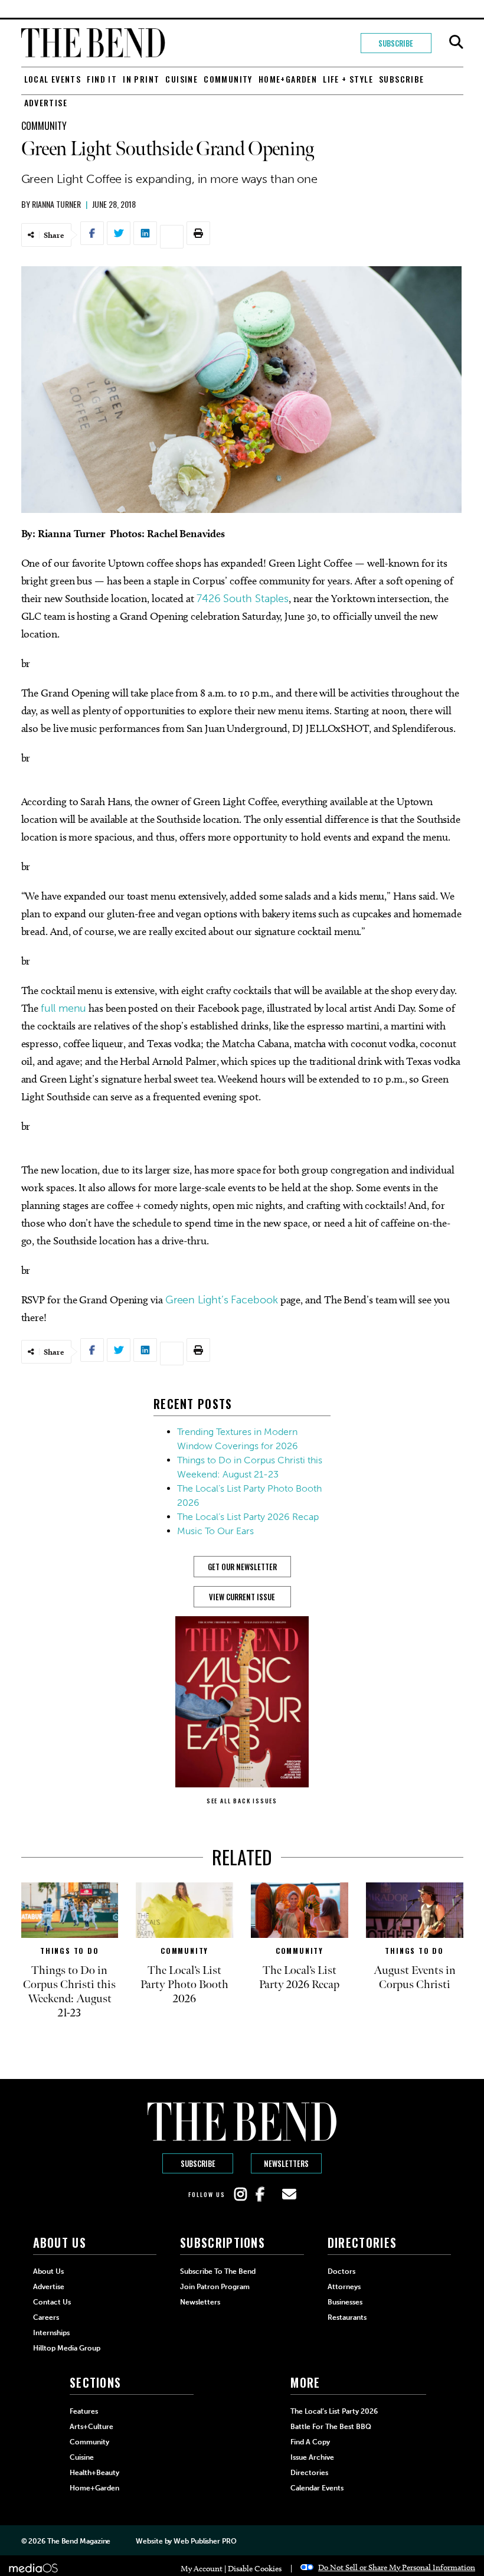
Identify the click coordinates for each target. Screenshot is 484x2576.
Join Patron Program (215, 2287)
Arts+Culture (91, 2427)
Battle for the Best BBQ (331, 2427)
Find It (102, 79)
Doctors (341, 2271)
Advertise (46, 102)
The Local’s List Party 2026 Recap (248, 1517)
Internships (51, 2333)
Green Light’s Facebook (222, 1300)
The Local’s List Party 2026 (334, 2411)
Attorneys (344, 2287)
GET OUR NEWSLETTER (242, 1567)
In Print (141, 79)
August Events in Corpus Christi (415, 1977)
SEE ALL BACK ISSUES (242, 1801)
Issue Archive (312, 2457)
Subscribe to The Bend (218, 2271)
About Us (48, 2271)
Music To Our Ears (215, 1531)
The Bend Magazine (79, 2541)
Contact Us (52, 2302)
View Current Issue (242, 1597)
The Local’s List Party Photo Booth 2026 (184, 1985)
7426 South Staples (243, 599)
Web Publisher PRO (205, 2541)
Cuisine (181, 79)
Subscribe (396, 43)
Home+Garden (288, 79)
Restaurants (347, 2317)
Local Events (53, 79)
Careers (46, 2317)
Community (228, 79)
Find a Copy (310, 2442)
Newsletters (286, 2163)
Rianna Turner (56, 204)
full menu (63, 1008)
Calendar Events (317, 2488)
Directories (309, 2473)
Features (84, 2411)
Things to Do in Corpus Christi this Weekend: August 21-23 (69, 1992)
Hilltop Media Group (67, 2348)
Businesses (345, 2302)
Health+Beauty (94, 2473)
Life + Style (348, 79)
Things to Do (70, 1951)
